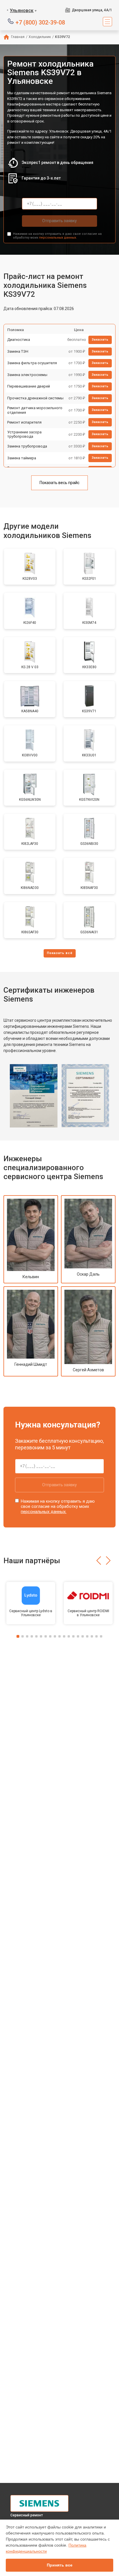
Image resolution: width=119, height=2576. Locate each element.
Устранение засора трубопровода (24, 434)
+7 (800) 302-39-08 (40, 22)
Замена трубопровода (27, 446)
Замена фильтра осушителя (32, 363)
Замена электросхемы (27, 375)
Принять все (60, 2565)
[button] (99, 1561)
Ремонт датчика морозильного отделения (35, 410)
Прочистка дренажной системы (35, 398)
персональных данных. (58, 238)
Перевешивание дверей (29, 386)
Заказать (100, 340)
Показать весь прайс (59, 483)
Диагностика (19, 340)
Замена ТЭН (18, 351)
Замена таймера (22, 458)
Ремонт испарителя (24, 422)
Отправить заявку (59, 221)
